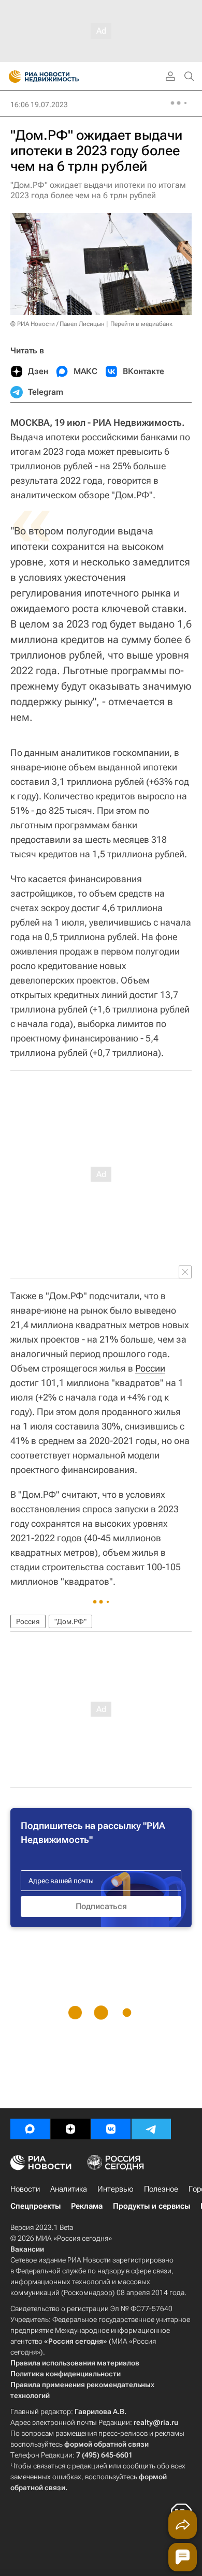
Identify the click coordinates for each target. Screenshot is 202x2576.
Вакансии (27, 2249)
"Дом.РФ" (70, 1621)
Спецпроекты (35, 2206)
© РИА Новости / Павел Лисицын (57, 324)
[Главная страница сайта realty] (62, 77)
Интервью (116, 2189)
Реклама (87, 2206)
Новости (25, 2189)
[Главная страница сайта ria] (12, 77)
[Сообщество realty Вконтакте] (111, 2129)
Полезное (161, 2189)
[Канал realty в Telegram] (151, 2129)
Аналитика (69, 2189)
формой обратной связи (106, 2444)
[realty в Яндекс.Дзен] (70, 2129)
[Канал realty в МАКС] (30, 2129)
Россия (28, 1621)
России (150, 1368)
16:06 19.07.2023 (39, 105)
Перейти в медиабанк (141, 324)
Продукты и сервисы (151, 2206)
